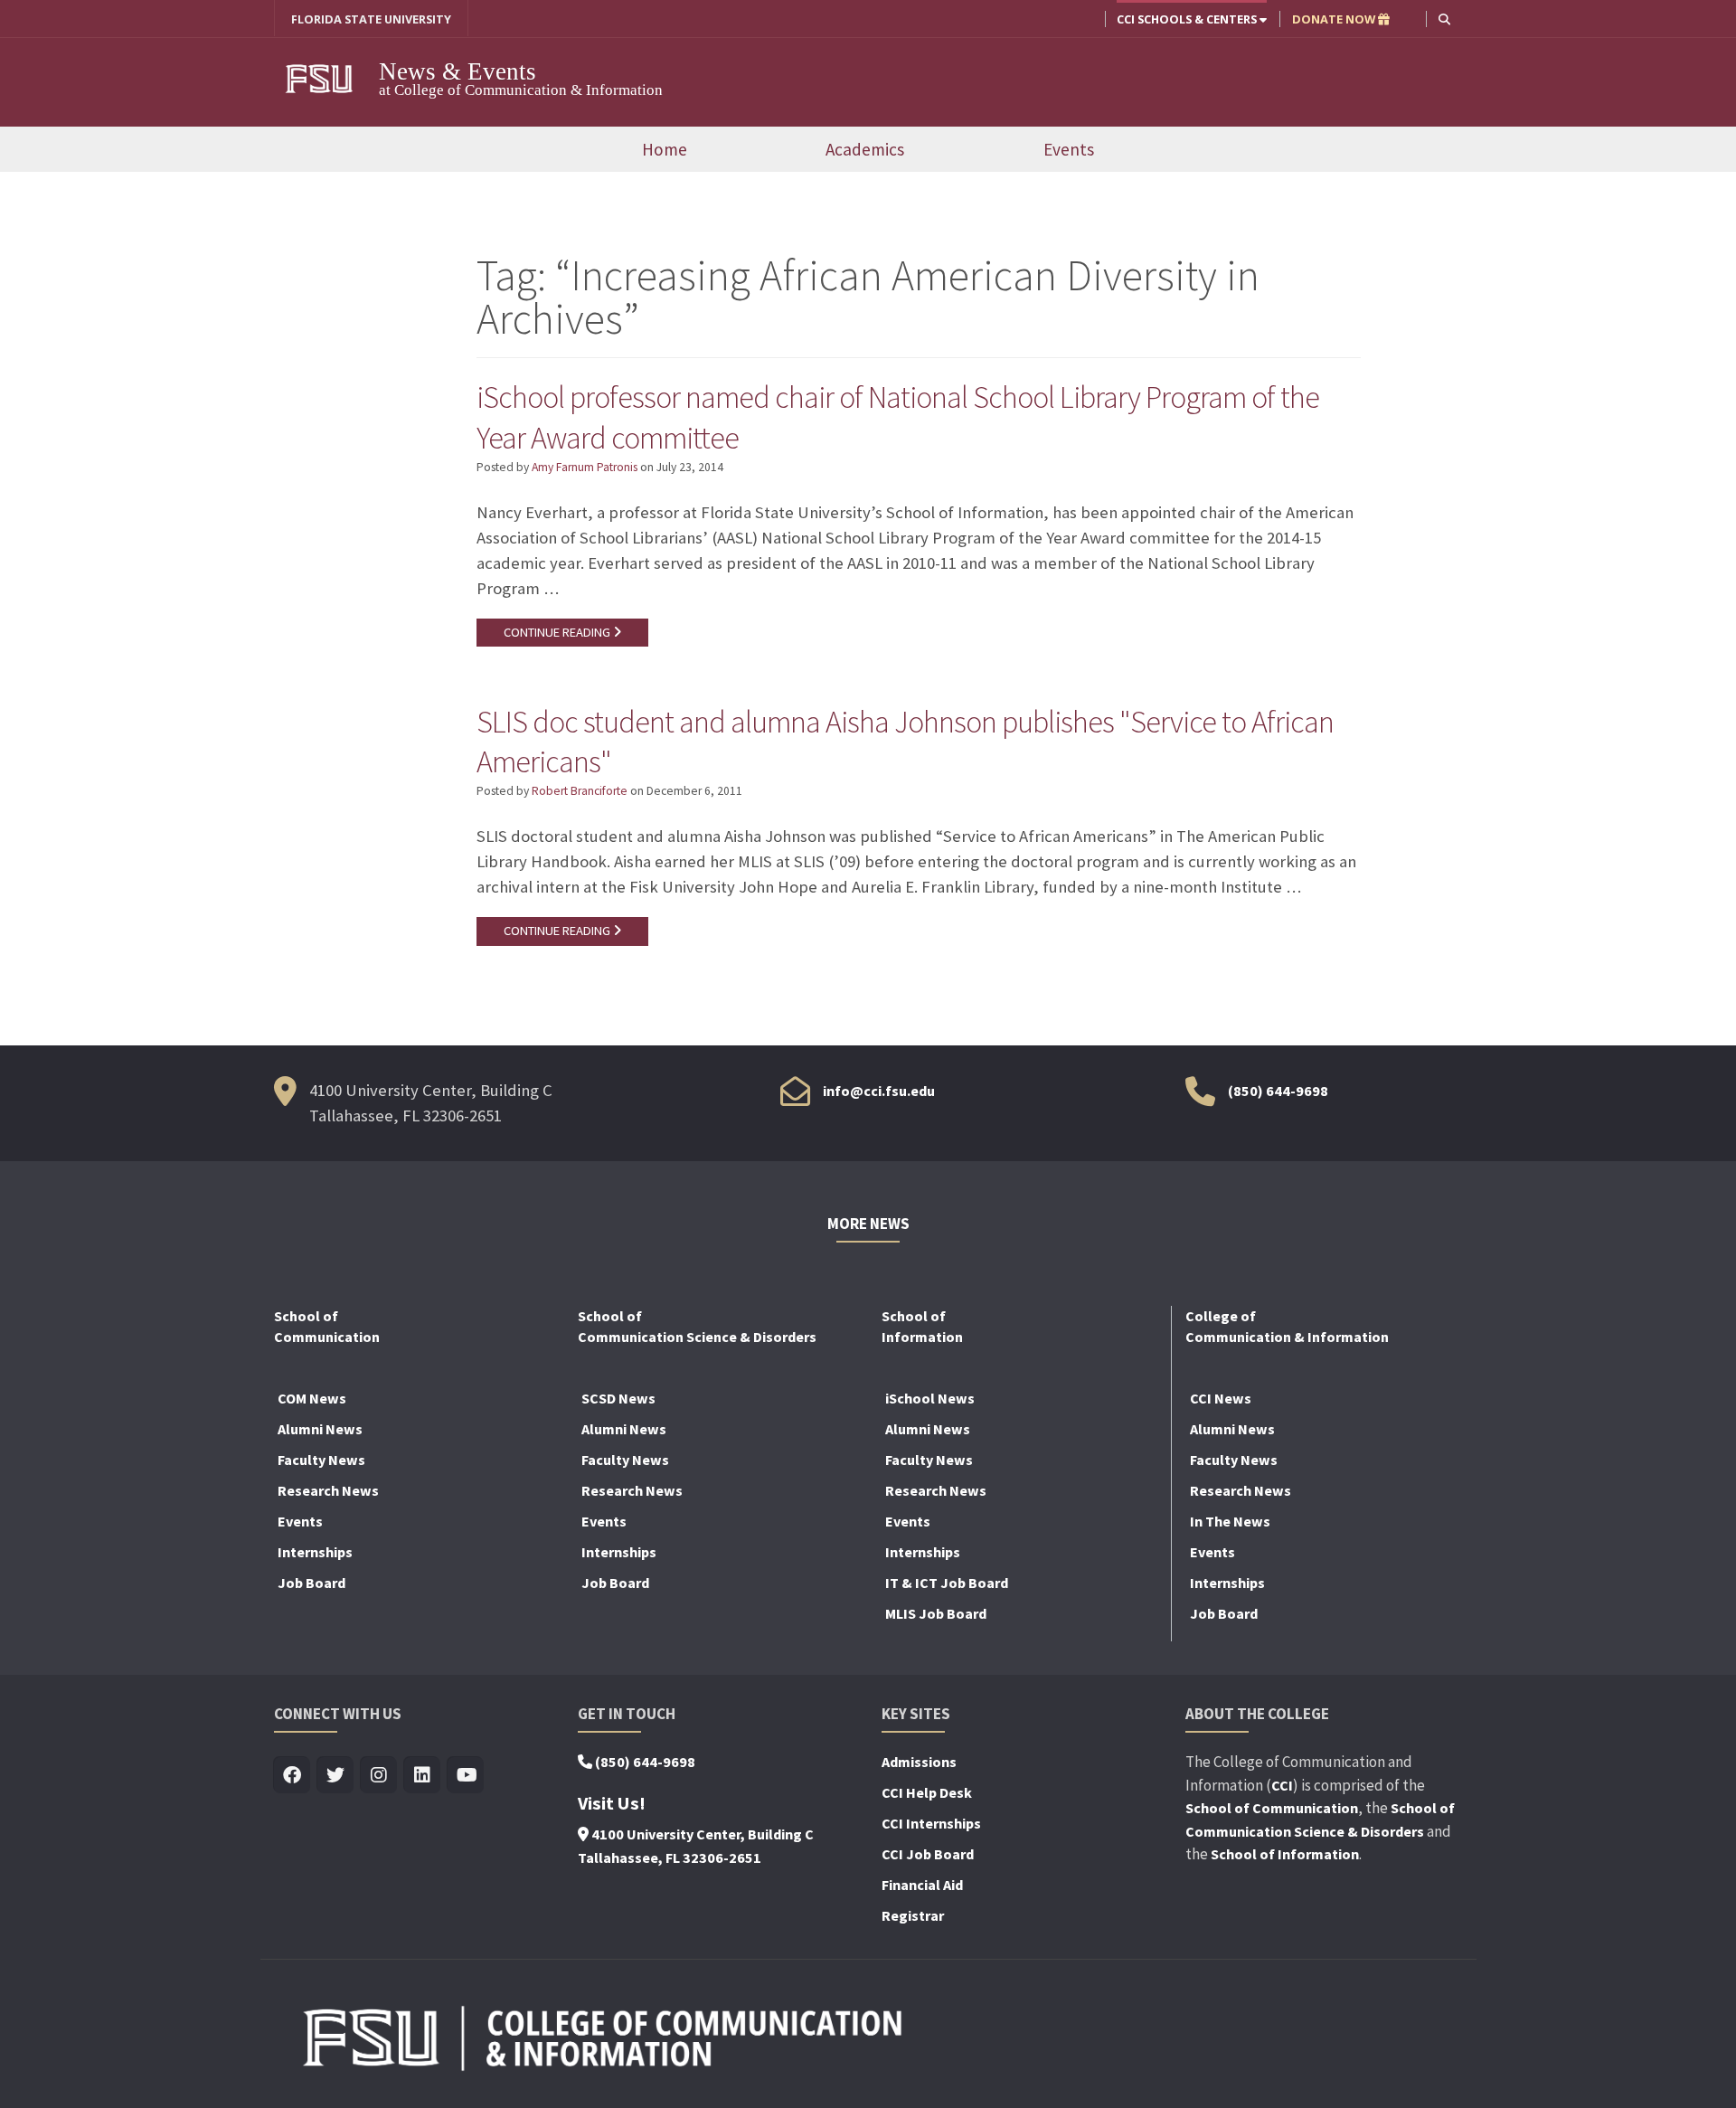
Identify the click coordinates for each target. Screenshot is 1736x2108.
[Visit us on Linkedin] (423, 1776)
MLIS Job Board (936, 1613)
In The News (1230, 1521)
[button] (1444, 19)
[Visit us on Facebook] (292, 1776)
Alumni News (320, 1429)
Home (665, 149)
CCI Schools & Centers (1188, 19)
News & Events (458, 71)
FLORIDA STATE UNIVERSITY (371, 19)
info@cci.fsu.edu (879, 1091)
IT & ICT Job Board (947, 1583)
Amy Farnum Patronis (585, 467)
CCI (1282, 1785)
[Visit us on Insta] (379, 1776)
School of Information (1285, 1854)
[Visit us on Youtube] (466, 1776)
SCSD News (618, 1398)
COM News (312, 1398)
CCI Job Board (928, 1854)
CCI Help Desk (927, 1792)
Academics (865, 149)
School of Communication (1272, 1808)
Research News (328, 1490)
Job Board (311, 1583)
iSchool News (930, 1398)
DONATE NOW (1335, 19)
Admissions (919, 1762)
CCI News (1221, 1398)
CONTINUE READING (558, 632)
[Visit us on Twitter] (336, 1776)
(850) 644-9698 (1278, 1091)
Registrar (913, 1915)
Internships (315, 1552)
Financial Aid (922, 1885)
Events (1069, 149)
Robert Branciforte (580, 791)
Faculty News (321, 1460)
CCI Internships (931, 1823)
